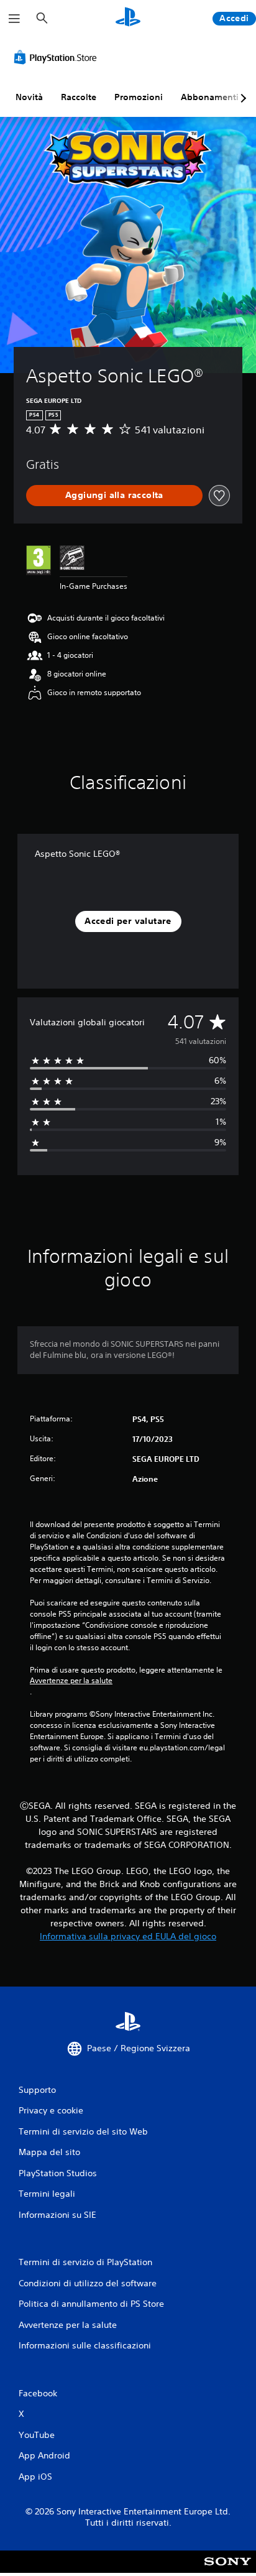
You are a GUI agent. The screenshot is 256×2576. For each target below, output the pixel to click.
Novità (29, 97)
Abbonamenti (210, 97)
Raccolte (79, 97)
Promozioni (139, 97)
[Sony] (228, 2570)
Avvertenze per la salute (71, 1681)
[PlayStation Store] (58, 57)
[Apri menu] (14, 19)
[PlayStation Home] (128, 18)
